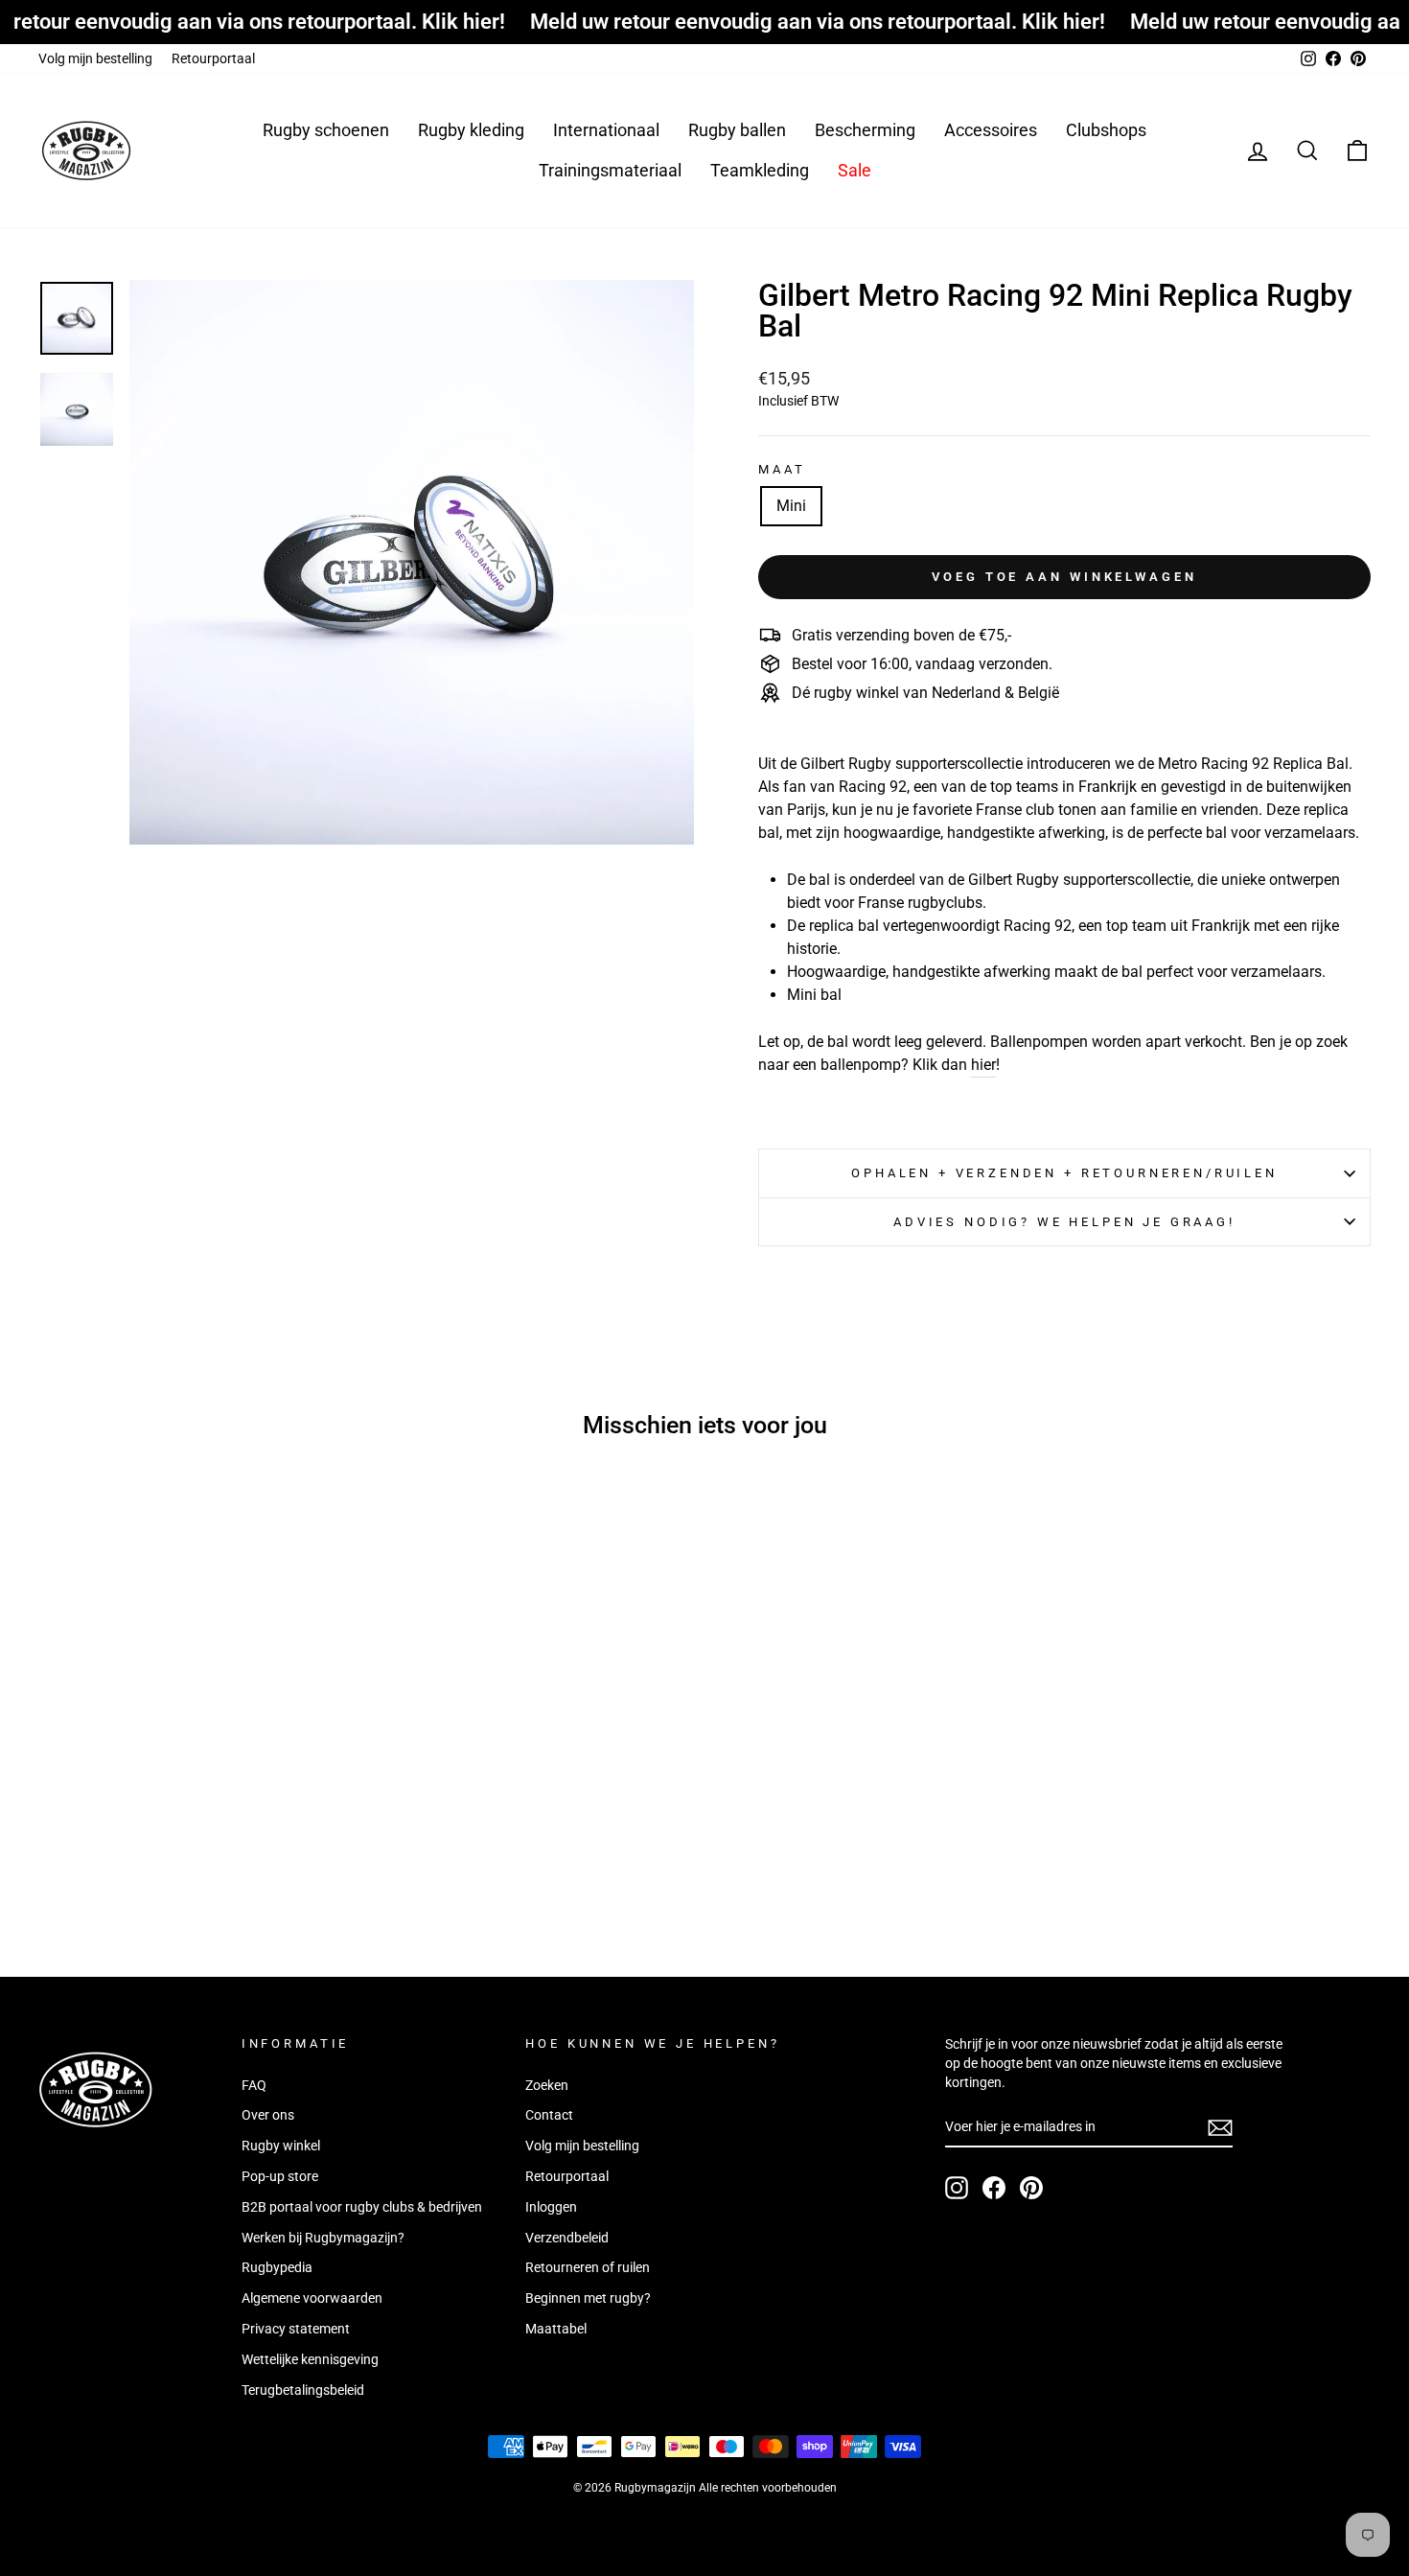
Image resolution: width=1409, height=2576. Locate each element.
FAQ (254, 2085)
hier (983, 1065)
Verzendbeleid (567, 2238)
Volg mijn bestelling (95, 58)
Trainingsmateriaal (610, 170)
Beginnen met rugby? (588, 2298)
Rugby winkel (281, 2146)
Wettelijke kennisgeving (310, 2359)
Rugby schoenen (326, 130)
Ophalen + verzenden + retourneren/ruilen (1064, 1173)
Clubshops (1106, 130)
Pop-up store (280, 2176)
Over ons (268, 2115)
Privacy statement (296, 2329)
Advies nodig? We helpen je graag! (1064, 1222)
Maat (782, 469)
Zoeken (547, 2085)
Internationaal (606, 130)
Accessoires (991, 130)
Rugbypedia (277, 2267)
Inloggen (551, 2207)
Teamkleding (760, 170)
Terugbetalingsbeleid (303, 2390)
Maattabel (556, 2329)
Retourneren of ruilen (588, 2267)
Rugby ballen (737, 130)
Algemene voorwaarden (312, 2298)
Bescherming (865, 130)
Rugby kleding (471, 130)
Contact (549, 2115)
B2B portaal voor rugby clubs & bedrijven (362, 2207)
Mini (791, 506)
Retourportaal (213, 58)
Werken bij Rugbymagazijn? (323, 2238)
